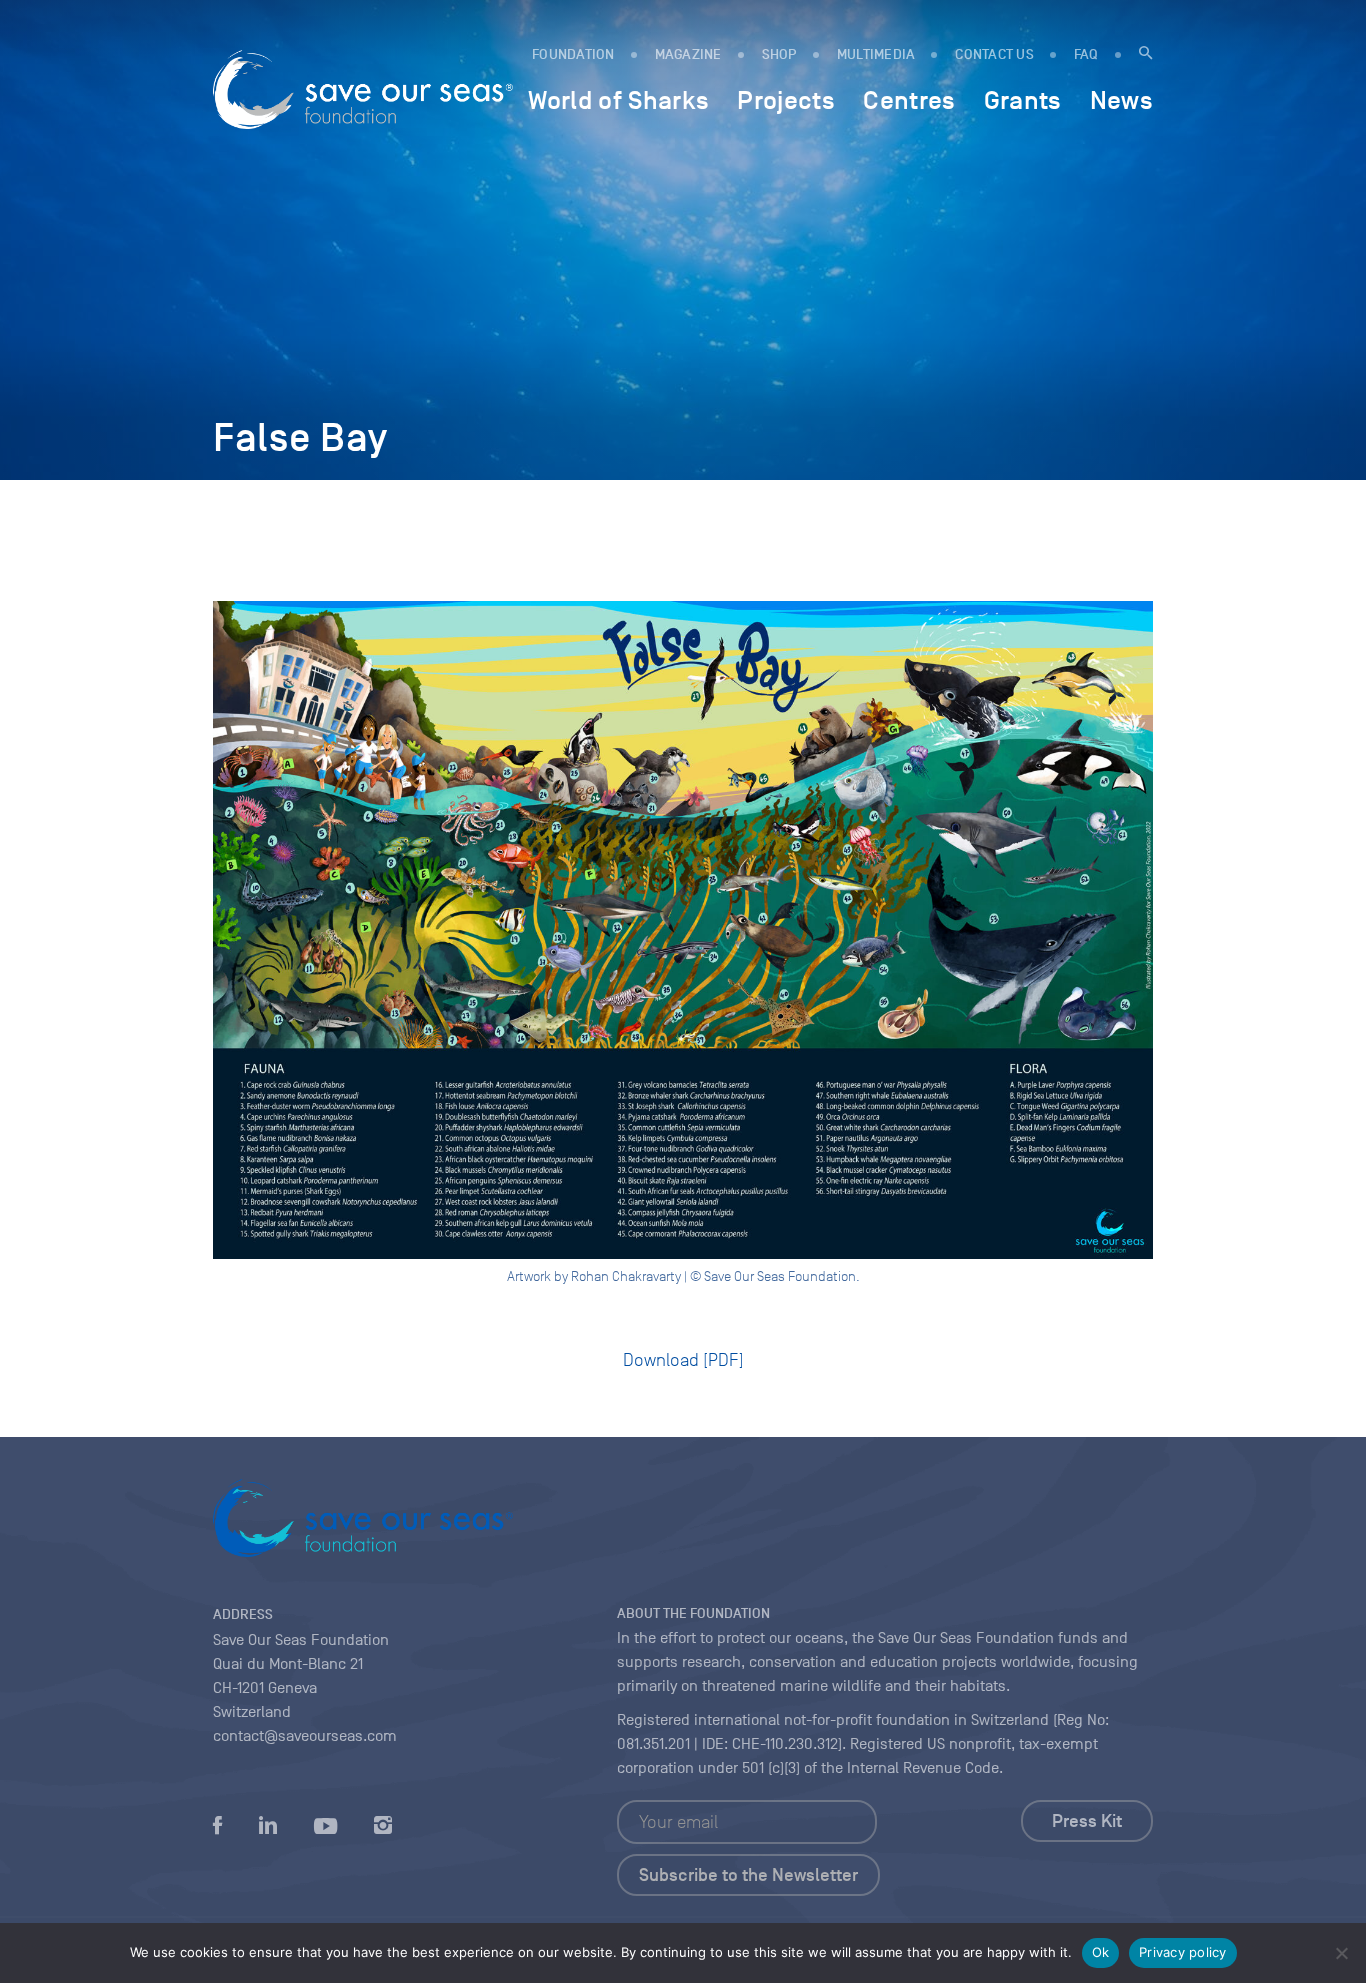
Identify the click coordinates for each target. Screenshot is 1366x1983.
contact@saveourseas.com (305, 1736)
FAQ (1086, 54)
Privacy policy (1183, 1952)
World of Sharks (618, 100)
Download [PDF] (683, 1360)
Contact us (994, 54)
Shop (779, 54)
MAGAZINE (688, 54)
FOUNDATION (573, 54)
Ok (1101, 1952)
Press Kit (1087, 1821)
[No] (1341, 1953)
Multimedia (876, 54)
